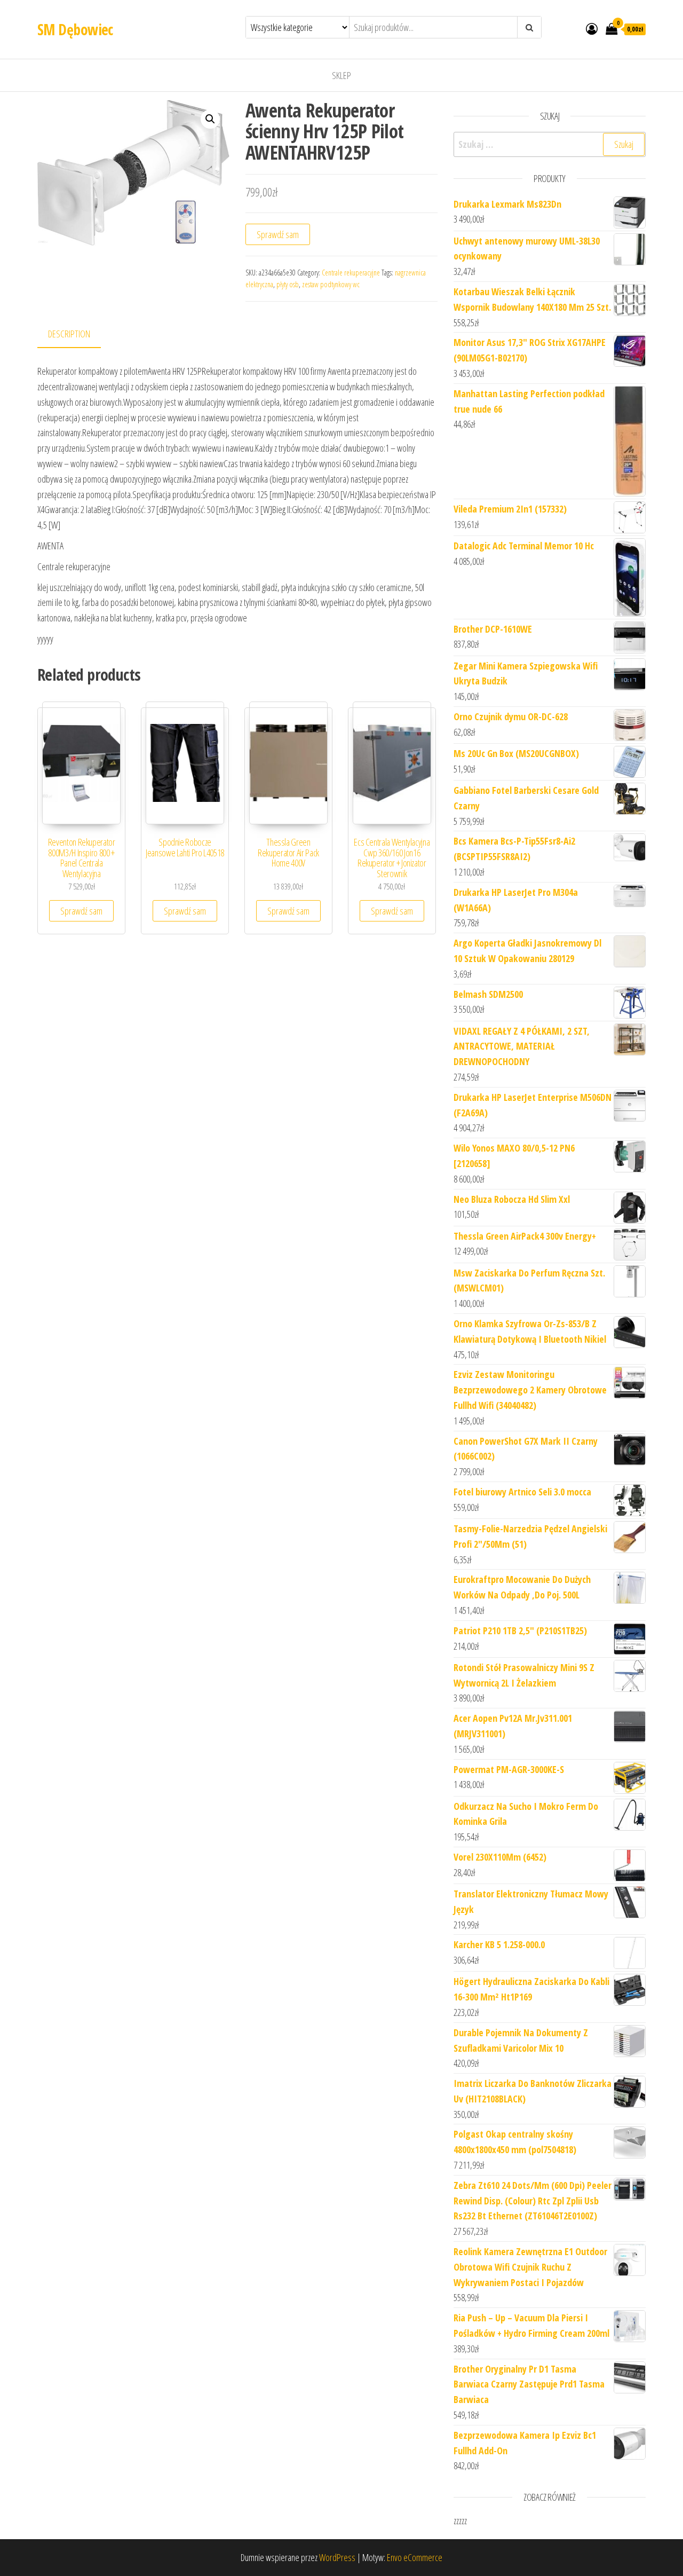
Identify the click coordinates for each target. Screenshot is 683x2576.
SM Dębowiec (75, 29)
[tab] (77, 334)
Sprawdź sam (278, 234)
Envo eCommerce (415, 2557)
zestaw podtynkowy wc (331, 284)
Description (69, 334)
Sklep (341, 75)
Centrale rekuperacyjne (351, 273)
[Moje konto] (592, 28)
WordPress (337, 2557)
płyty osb (288, 284)
